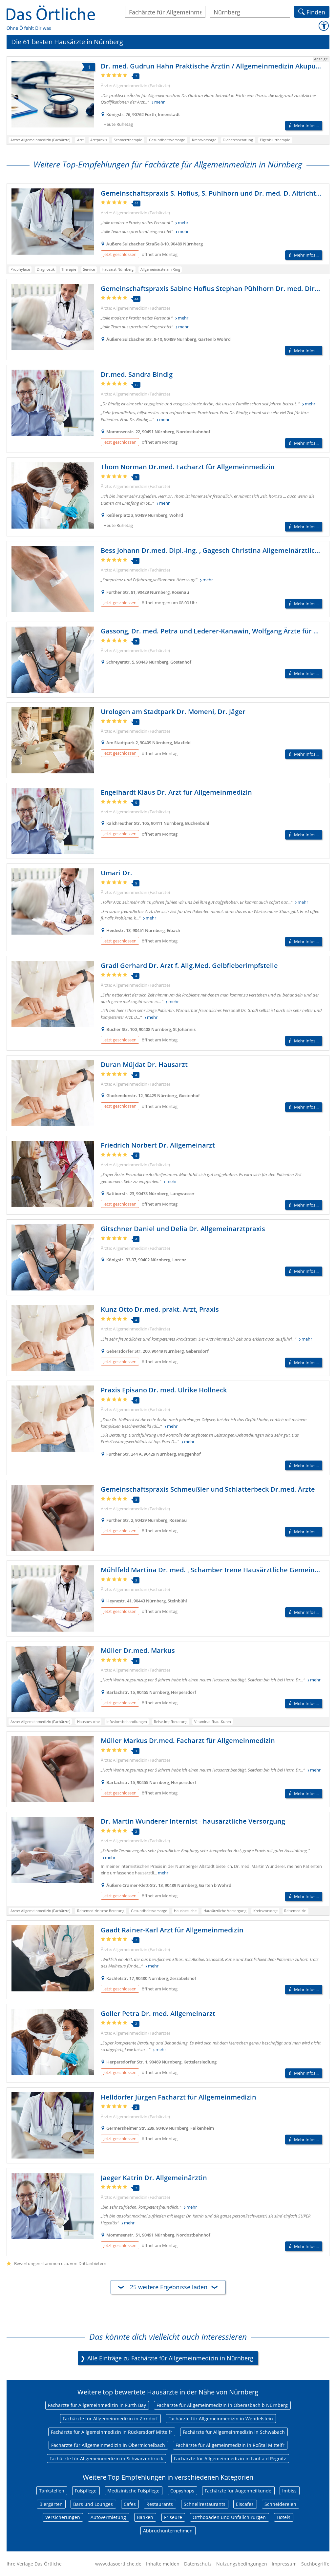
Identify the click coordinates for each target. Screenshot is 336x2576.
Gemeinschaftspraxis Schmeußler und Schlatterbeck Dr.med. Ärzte (208, 1489)
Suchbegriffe (315, 2564)
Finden (316, 11)
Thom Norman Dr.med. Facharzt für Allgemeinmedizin (188, 467)
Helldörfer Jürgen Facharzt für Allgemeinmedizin (178, 2097)
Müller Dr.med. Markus (138, 1650)
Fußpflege (86, 2491)
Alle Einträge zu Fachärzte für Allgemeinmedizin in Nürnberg (170, 2358)
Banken (145, 2517)
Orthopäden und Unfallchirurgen (229, 2517)
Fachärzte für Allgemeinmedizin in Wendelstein (221, 2419)
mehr (159, 102)
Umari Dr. (116, 873)
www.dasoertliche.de (118, 2564)
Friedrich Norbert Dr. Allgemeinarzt (158, 1145)
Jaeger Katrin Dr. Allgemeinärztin (154, 2178)
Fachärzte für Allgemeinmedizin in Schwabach (234, 2432)
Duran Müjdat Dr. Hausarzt (144, 1065)
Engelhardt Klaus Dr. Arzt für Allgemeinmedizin (176, 792)
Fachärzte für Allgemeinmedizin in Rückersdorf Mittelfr (112, 2432)
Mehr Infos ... (307, 126)
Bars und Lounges (93, 2504)
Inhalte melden (163, 2564)
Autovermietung (108, 2517)
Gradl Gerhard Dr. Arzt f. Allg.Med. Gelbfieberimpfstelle (189, 966)
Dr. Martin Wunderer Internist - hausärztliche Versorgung (193, 1821)
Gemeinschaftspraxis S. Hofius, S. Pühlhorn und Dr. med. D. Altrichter (212, 193)
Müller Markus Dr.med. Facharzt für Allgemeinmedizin (188, 1741)
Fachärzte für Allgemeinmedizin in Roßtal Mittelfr (230, 2445)
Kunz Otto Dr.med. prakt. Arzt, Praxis (160, 1309)
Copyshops (182, 2491)
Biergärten (51, 2504)
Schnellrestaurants (205, 2504)
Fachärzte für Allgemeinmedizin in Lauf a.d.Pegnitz (230, 2459)
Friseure (173, 2517)
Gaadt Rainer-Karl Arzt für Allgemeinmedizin (172, 1930)
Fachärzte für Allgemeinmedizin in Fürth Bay (97, 2405)
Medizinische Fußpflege (133, 2491)
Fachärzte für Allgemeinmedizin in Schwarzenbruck (106, 2459)
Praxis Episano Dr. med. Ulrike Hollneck (164, 1390)
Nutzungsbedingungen (242, 2564)
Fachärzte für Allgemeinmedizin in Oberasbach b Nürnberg (222, 2405)
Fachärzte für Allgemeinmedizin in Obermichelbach (108, 2445)
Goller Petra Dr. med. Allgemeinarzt (158, 2014)
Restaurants (160, 2504)
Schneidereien (280, 2504)
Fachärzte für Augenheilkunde (238, 2491)
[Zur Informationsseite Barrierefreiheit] (324, 26)
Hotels (283, 2517)
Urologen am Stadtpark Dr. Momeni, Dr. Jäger (173, 712)
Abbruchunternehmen (168, 2531)
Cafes (130, 2504)
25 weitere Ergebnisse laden (169, 2287)
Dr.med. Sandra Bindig (137, 374)
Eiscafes (245, 2504)
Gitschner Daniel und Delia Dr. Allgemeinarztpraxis (183, 1229)
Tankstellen (52, 2491)
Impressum (284, 2564)
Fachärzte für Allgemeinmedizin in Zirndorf (110, 2419)
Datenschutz (198, 2564)
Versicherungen (63, 2517)
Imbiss (289, 2491)
